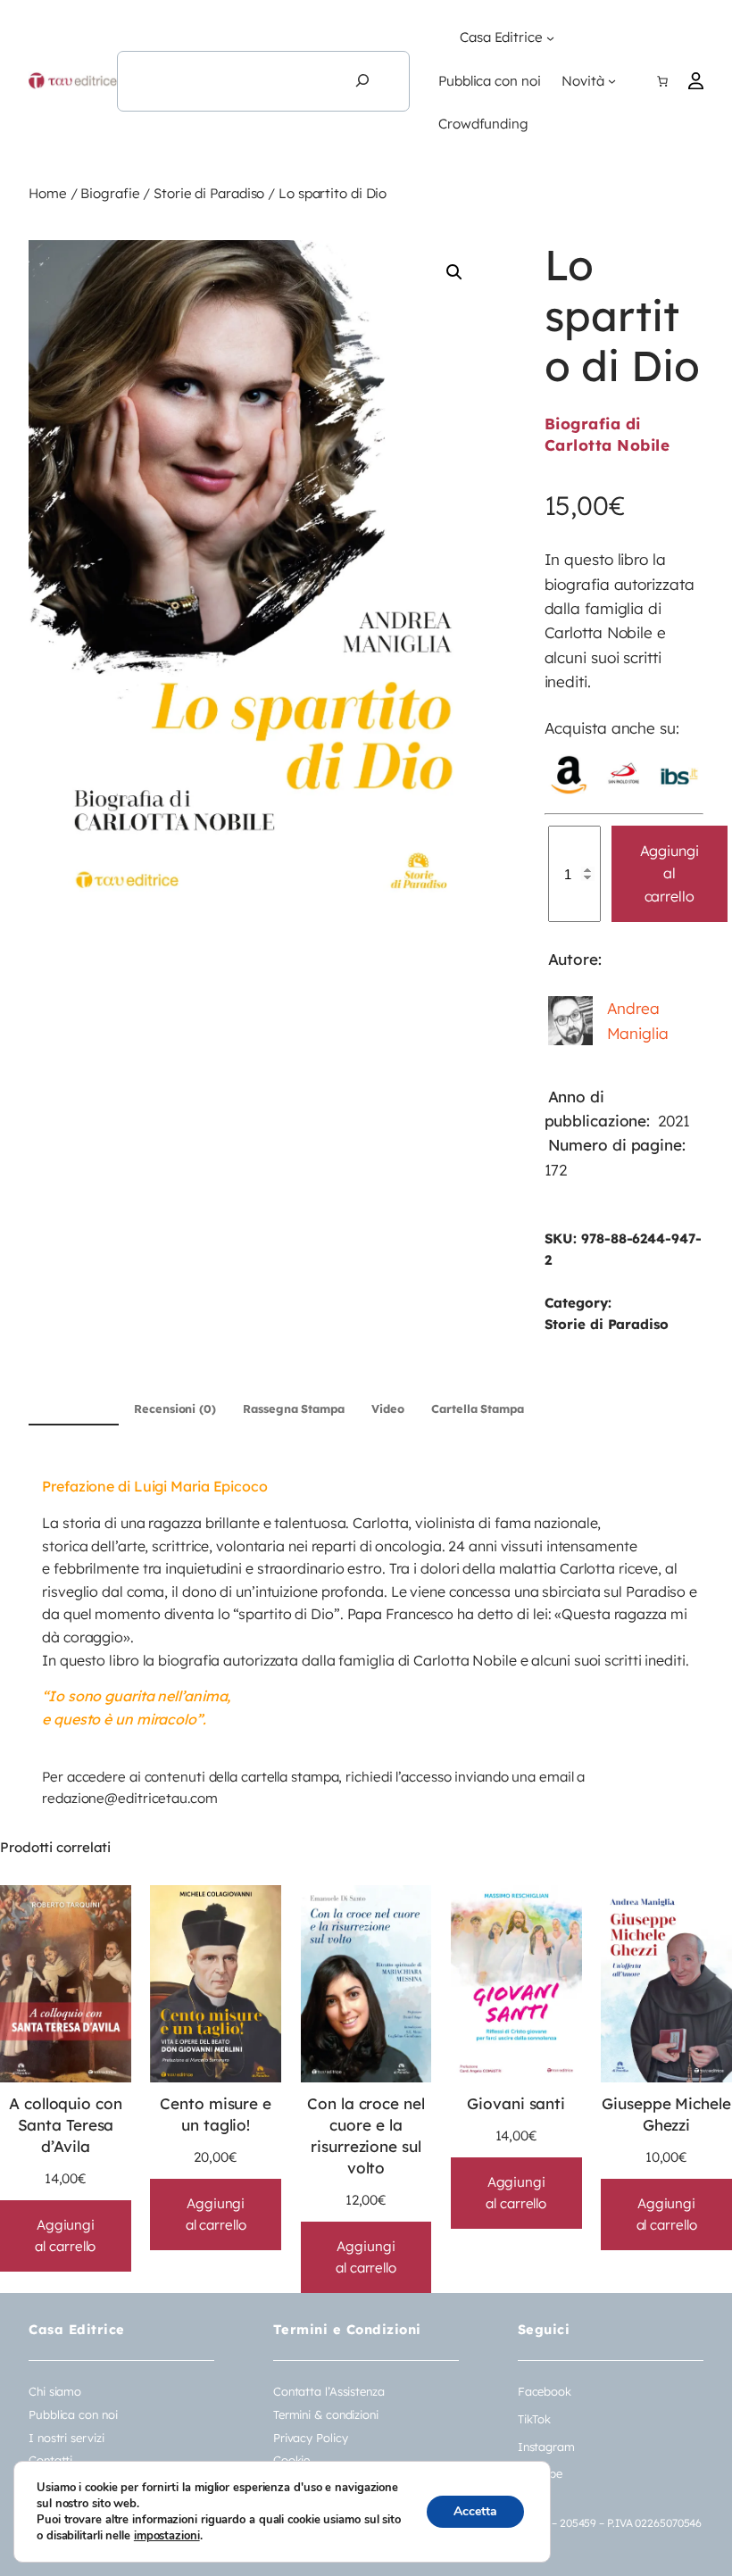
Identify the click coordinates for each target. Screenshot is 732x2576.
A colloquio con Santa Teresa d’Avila (66, 2125)
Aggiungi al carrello (670, 873)
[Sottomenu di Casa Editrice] (550, 38)
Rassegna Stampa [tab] (294, 1408)
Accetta (475, 2511)
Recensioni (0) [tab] (175, 1408)
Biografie (110, 193)
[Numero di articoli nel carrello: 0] (662, 81)
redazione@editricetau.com (130, 1798)
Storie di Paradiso (209, 193)
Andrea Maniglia (638, 1020)
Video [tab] (388, 1408)
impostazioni (167, 2536)
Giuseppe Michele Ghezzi (666, 2114)
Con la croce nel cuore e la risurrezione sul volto (366, 2136)
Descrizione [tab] (74, 1408)
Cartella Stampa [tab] (478, 1408)
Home (48, 193)
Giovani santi (516, 2103)
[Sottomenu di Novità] (612, 81)
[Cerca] (362, 81)
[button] (454, 272)
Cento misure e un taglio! (216, 2114)
